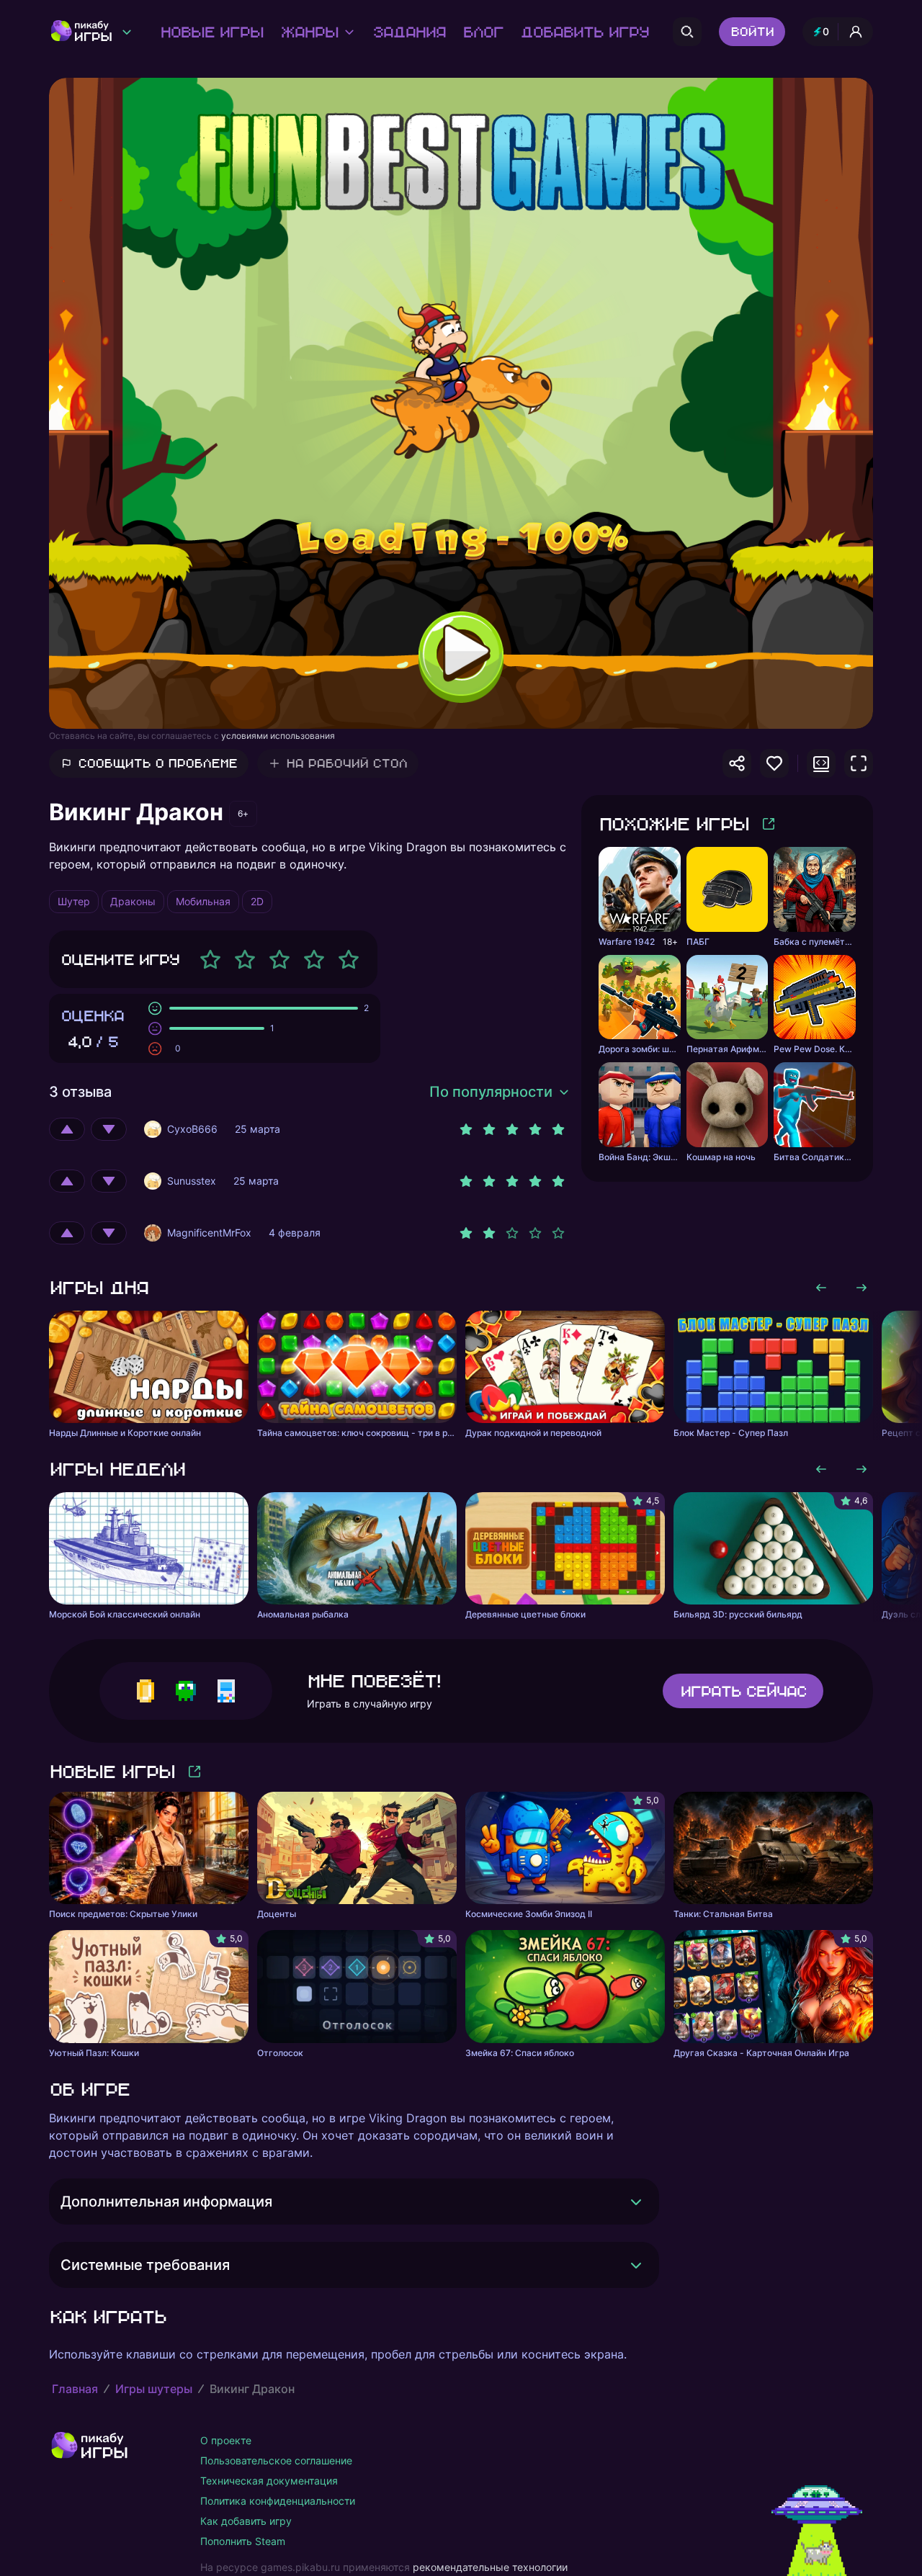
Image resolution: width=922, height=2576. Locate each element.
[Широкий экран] (821, 763)
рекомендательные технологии (490, 2567)
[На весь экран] (859, 763)
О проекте (226, 2440)
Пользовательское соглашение (276, 2460)
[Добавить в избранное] (774, 763)
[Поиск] (687, 32)
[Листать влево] (821, 1288)
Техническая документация (269, 2481)
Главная (75, 2389)
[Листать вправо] (861, 1288)
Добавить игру (584, 32)
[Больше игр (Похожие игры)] (769, 824)
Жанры (309, 32)
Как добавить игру (246, 2521)
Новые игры (211, 32)
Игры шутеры (154, 2389)
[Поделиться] (737, 763)
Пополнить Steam (243, 2541)
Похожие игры (673, 823)
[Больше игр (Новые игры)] (194, 1772)
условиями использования (278, 736)
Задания (409, 32)
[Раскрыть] (636, 2202)
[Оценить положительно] (67, 1129)
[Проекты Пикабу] (127, 32)
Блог (483, 32)
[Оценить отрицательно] (109, 1129)
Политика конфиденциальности (278, 2501)
